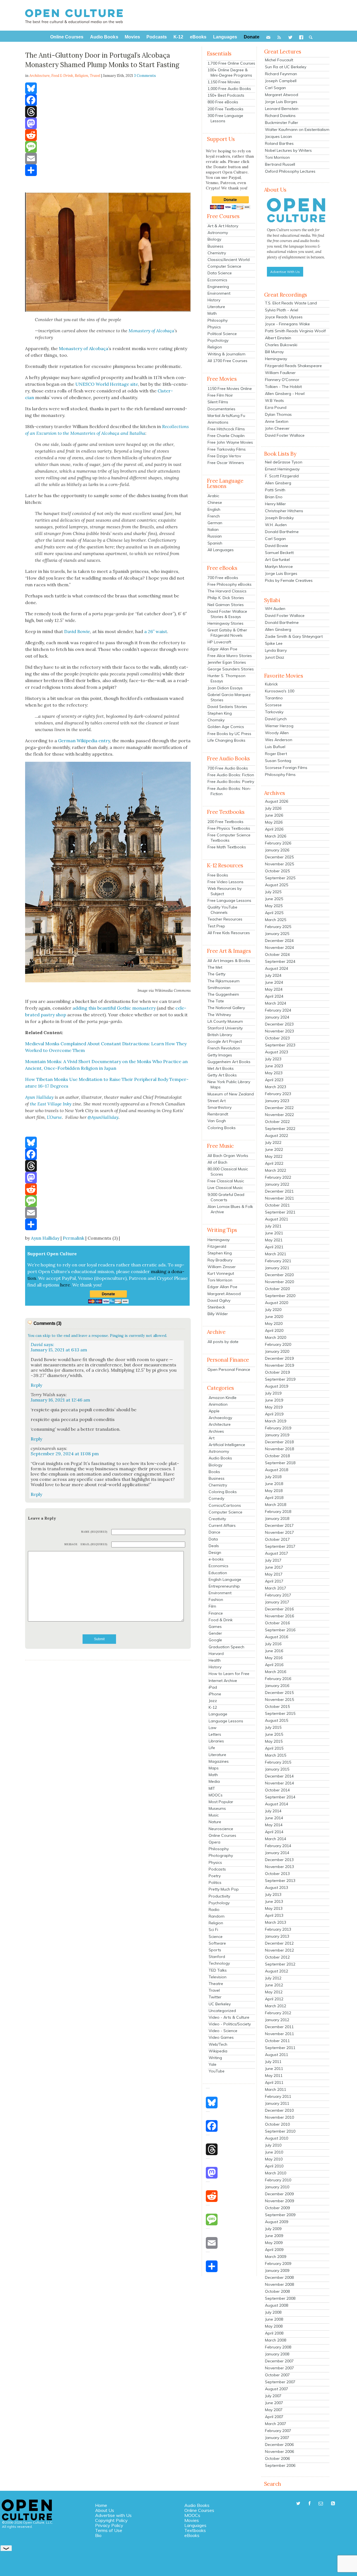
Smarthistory (219, 1107)
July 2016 (273, 1644)
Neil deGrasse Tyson (284, 462)
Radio (214, 1910)
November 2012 (279, 1950)
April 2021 (274, 1247)
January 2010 (277, 2187)
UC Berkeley (220, 2004)
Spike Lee (274, 643)
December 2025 (279, 857)
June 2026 (274, 815)
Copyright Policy (111, 2520)
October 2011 (277, 2041)
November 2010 (279, 2117)
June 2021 (274, 1233)
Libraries (216, 1741)
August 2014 (277, 1804)
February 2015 (278, 1762)
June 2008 (274, 2319)
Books (214, 1472)
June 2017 (274, 1567)
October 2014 (277, 1790)
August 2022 (277, 1136)
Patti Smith (275, 490)
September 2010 (280, 2131)
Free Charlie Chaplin (226, 436)
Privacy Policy (109, 2525)
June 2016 (274, 1651)
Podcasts (217, 1869)
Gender (215, 1633)
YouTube (217, 2071)
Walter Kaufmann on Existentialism (297, 130)
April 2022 (274, 1163)
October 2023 (277, 1038)
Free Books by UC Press (229, 734)
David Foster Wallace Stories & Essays (227, 614)
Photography (221, 1855)
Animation (218, 1404)
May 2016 (274, 1658)
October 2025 (277, 871)
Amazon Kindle (223, 1398)
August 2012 (277, 1971)
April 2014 (274, 1832)
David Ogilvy (219, 1300)
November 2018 (279, 1449)
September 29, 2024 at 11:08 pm (65, 1454)
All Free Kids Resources (229, 933)
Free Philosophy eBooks (230, 584)
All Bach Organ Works (228, 1156)
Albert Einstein (278, 338)
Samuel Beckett (279, 553)
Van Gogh (217, 1121)
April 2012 (274, 1999)
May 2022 (274, 1156)
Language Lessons (226, 1721)
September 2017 (280, 1546)
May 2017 (274, 1574)
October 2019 (277, 1372)
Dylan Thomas (278, 414)
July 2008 (273, 2312)
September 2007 (280, 2382)
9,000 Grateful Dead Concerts (226, 1197)
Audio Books (220, 1458)
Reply (36, 1385)
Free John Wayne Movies (230, 442)
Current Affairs (222, 1525)
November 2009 (279, 2201)
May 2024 (274, 989)
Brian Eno (274, 497)
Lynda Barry (276, 650)
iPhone (215, 1694)
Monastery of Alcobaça (151, 331)
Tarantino (274, 698)
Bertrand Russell (280, 164)
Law (213, 1728)
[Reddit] (108, 135)
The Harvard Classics (227, 591)
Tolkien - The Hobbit (283, 387)
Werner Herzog (279, 726)
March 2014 (276, 1839)
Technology (219, 1963)
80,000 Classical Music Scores (228, 1172)
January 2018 (277, 1518)
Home (101, 2505)
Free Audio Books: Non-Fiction (229, 791)
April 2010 (274, 2166)
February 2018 (278, 1512)
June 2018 (274, 1484)
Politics (215, 1882)
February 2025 (278, 927)
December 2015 (279, 1693)
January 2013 (277, 1936)
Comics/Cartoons (225, 1505)
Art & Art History (223, 226)
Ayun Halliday (45, 1238)
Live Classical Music (225, 1188)
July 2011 (273, 2062)
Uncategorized (222, 2011)
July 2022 (273, 1142)
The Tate (216, 1001)
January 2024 (277, 1017)
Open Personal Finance (229, 1369)
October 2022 (277, 1122)
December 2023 (279, 1024)
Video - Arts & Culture (229, 2017)
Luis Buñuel (275, 747)
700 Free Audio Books (228, 768)
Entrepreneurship (224, 1586)
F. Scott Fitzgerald (282, 476)
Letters (215, 1734)
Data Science (220, 273)
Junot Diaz (275, 657)
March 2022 (276, 1170)
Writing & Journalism (226, 354)
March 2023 (276, 1087)
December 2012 (279, 1943)
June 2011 (274, 2069)
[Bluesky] (108, 88)
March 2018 (276, 1505)
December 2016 (279, 1609)
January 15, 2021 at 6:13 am (59, 1350)
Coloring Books (222, 1128)
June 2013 (274, 1901)
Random (217, 1916)
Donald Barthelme (282, 532)
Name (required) (94, 1532)
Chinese (215, 502)
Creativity (217, 1519)
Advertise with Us (113, 2515)
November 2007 (279, 2368)
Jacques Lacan (278, 136)
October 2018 (277, 1456)
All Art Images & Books (229, 961)
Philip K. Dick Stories (226, 598)
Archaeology (220, 1418)
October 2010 (277, 2124)
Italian (213, 529)
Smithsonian (219, 988)
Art (212, 1438)
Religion (81, 76)
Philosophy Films (280, 775)
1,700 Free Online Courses (231, 63)
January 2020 (277, 1351)
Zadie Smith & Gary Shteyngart (294, 636)
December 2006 (279, 2445)
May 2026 (274, 822)
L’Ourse (54, 1117)
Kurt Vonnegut (221, 1273)
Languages (195, 2525)
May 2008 (274, 2326)
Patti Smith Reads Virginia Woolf (295, 331)
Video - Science (223, 2031)
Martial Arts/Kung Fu (226, 416)
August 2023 (277, 1052)
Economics (217, 280)
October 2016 (277, 1623)
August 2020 (277, 1303)
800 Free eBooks (223, 102)
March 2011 (276, 2089)
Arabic (213, 496)
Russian (215, 536)
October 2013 (277, 1874)
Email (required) (94, 1544)
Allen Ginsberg (278, 483)
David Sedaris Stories (227, 707)
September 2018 (280, 1463)
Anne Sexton (277, 421)
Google (215, 1640)
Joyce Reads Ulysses (284, 317)
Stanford (217, 1957)
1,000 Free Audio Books (229, 89)
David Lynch (276, 719)
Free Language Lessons (229, 900)
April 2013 (274, 1915)
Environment (219, 293)
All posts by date (223, 1342)
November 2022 (279, 1115)
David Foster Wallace (285, 435)
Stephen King (220, 713)
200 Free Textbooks (225, 109)
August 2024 (277, 968)
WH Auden (275, 609)
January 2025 (277, 934)
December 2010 (279, 2110)
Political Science (222, 334)
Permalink (73, 1238)
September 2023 (280, 1045)
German (215, 523)
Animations (218, 422)
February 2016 (278, 1679)
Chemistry (217, 253)
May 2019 (274, 1407)
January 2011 (277, 2103)
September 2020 (280, 1296)
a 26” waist (156, 631)
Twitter (215, 1997)
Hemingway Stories (225, 623)
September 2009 (280, 2215)
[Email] (108, 158)
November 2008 (279, 2284)
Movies (192, 2520)
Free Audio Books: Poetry (231, 782)
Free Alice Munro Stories (230, 656)
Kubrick (271, 684)
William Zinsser (222, 1267)
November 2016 (279, 1616)
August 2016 (277, 1637)
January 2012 (277, 2020)
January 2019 (277, 1435)
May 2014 (274, 1825)
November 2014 (279, 1783)
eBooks (192, 2535)
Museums (217, 1808)
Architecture (220, 1424)
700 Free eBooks (223, 578)
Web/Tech (218, 2044)
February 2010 (278, 2180)
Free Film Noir (220, 395)
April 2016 (274, 1665)
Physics (214, 327)
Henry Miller (275, 504)
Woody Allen (277, 733)
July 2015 (273, 1727)
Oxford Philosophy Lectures (290, 171)
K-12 (213, 1707)
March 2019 (276, 1421)
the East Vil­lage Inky (51, 1104)
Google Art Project (225, 1041)
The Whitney (219, 1015)
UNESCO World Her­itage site (107, 384)
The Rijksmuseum (224, 981)
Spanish (215, 543)
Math (212, 313)
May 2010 (274, 2159)
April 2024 (274, 996)
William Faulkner (280, 373)
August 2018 (277, 1470)
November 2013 (279, 1867)
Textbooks (195, 2530)
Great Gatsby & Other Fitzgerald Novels (227, 633)
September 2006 (280, 2465)
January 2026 (277, 850)
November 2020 (279, 1282)
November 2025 (279, 864)
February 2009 (278, 2264)
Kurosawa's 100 (280, 691)
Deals (214, 1546)
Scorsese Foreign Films (286, 768)
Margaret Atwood (224, 1294)
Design (215, 1552)
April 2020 (274, 1330)
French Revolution (224, 1048)
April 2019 (274, 1414)
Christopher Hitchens (284, 511)
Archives (216, 1431)
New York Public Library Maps (229, 1084)
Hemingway (219, 1240)
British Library (220, 1035)
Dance (214, 1532)
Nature (215, 1822)
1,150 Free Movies (224, 82)
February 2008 (278, 2347)
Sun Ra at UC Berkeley (286, 67)
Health (215, 1660)
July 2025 (273, 892)
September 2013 (280, 1881)
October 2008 (277, 2291)
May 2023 (274, 1073)
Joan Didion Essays (225, 688)
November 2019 (279, 1365)
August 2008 (277, 2305)
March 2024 (276, 1003)
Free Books (218, 875)
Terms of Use (109, 2530)
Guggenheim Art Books (229, 1062)
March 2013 (276, 1922)
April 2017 (274, 1581)
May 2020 (274, 1324)
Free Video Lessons (225, 882)
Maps (214, 1768)
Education (218, 1573)
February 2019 (278, 1428)
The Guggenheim (223, 994)
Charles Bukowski (281, 345)
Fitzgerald (217, 1246)
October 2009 (277, 2208)
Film (212, 1606)
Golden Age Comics (226, 727)
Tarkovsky (274, 712)
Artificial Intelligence (227, 1445)
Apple (214, 1411)
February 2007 (278, 2431)
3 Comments (145, 76)
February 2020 (278, 1344)
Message (71, 1544)
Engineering (218, 287)
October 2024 (277, 954)
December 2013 (279, 1860)
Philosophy (218, 320)
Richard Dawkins (280, 116)
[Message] (108, 147)
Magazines (219, 1761)
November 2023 (279, 1031)
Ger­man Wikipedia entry (84, 741)
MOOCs (216, 1795)
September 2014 (280, 1797)
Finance (216, 1613)
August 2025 (277, 885)
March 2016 (276, 1672)
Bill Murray (274, 352)
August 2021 (277, 1219)
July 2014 (273, 1811)
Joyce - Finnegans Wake (287, 324)
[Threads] (108, 112)
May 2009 (274, 2243)
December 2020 (279, 1275)
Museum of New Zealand (231, 1094)
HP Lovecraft (219, 642)
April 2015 (274, 1748)
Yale (213, 2064)
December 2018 (279, 1442)
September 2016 (280, 1630)
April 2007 (274, 2417)
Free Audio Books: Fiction (231, 775)
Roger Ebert (276, 754)
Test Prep (216, 926)
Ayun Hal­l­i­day (40, 1097)
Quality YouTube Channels (222, 910)
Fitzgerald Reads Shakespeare (293, 366)
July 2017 (273, 1560)
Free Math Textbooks (227, 847)
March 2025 (276, 920)
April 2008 (274, 2333)
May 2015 (274, 1741)
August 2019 (277, 1386)
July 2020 (273, 1310)
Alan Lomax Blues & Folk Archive (230, 1209)
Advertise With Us (285, 272)
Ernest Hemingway (282, 469)
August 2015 (277, 1720)
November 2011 (279, 2034)
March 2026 (276, 836)
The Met (215, 967)
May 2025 (274, 906)
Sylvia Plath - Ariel (282, 310)
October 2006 (277, 2458)
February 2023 (278, 1094)
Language (218, 1714)
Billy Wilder (218, 1314)
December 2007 (279, 2361)
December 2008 (279, 2277)
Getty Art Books (222, 1075)
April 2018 (274, 1498)
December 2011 (279, 2027)
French (214, 516)
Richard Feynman (281, 74)
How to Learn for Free (229, 1674)
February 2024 (278, 1010)
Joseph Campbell (281, 81)
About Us (105, 2510)
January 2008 (277, 2354)
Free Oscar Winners (226, 463)
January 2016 (277, 1686)
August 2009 (277, 2222)
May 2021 (274, 1240)
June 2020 (274, 1317)
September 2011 (280, 2048)
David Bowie (77, 631)
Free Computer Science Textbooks (229, 838)
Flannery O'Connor (282, 380)
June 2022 (274, 1149)
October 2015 (277, 1706)
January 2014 (277, 1853)
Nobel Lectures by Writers (288, 150)
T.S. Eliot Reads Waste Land (291, 303)
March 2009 (276, 2257)
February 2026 (278, 843)
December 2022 (279, 1108)
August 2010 (277, 2138)
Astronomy (218, 233)
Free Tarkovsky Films (227, 449)
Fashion (216, 1600)
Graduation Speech (226, 1647)
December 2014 (279, 1776)
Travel (95, 76)
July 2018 (273, 1477)
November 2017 (279, 1532)
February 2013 (278, 1929)
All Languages (221, 550)
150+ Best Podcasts (226, 95)
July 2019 (273, 1393)
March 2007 (276, 2424)
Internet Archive (223, 1681)
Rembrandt (218, 1114)
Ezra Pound (276, 407)
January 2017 (277, 1602)
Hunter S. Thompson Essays (226, 678)
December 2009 (279, 2194)
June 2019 (274, 1400)
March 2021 (276, 1254)
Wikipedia (218, 2051)
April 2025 (274, 913)
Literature (216, 307)
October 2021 (277, 1205)
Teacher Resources (225, 919)
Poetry (215, 1876)
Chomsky (216, 720)
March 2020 (276, 1337)
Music (214, 1815)
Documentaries (221, 409)
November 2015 (279, 1700)
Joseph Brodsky (279, 518)
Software (217, 1943)
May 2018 (274, 1491)
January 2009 (277, 2270)
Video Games (221, 2037)
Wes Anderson (279, 740)
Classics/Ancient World (229, 260)
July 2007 (273, 2396)
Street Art (217, 1101)
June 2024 (274, 982)
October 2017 (277, 1539)
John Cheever (277, 428)
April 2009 (274, 2250)
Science (216, 1937)
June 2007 (274, 2403)
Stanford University (225, 1028)
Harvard (216, 1654)
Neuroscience (221, 1829)
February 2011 (278, 2096)
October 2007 (277, 2375)
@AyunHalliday (103, 1117)
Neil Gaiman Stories (226, 605)
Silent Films (218, 402)
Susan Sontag (278, 761)
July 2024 (273, 975)
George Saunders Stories (231, 669)
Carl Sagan (275, 88)
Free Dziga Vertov (224, 456)
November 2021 (279, 1198)
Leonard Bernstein (282, 109)
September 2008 (280, 2298)
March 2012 (276, 2006)
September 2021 (280, 1212)
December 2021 (279, 1191)
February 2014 (278, 1846)
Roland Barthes (279, 143)
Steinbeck (216, 1307)
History (214, 300)
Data (213, 1539)
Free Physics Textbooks (229, 828)
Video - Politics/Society (230, 2024)
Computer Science (224, 266)
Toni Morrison (220, 1280)
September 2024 (280, 961)
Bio (98, 2535)
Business (215, 246)
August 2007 (277, 2389)
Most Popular (221, 1802)
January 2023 (277, 1101)
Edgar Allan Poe (222, 649)
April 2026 (274, 829)
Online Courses (222, 1835)
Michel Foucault (279, 60)
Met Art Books (221, 1068)
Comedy (216, 1498)
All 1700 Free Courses (227, 361)
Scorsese (273, 705)
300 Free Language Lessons (225, 118)
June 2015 (274, 1734)
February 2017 (278, 1595)
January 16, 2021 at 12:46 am (60, 1400)
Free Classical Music (226, 1181)
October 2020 (277, 1289)
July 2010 (273, 2145)
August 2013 (277, 1888)
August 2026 (277, 801)
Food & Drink (62, 76)
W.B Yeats (274, 401)
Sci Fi (213, 1930)
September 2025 (280, 878)
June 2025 (274, 899)
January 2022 (277, 1184)
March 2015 (276, 1755)
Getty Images (220, 1055)
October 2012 (277, 1957)
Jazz (213, 1701)
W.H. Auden (276, 525)
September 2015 (280, 1713)
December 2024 (279, 941)
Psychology (218, 340)
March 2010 (276, 2173)
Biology (214, 239)
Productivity (219, 1896)
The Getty (216, 974)
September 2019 (280, 1379)
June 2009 (274, 2236)
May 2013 (274, 1908)
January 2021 (277, 1268)
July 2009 (273, 2229)
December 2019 (279, 1358)
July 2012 (273, 1978)
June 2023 (274, 1066)
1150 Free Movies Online (230, 389)
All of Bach (217, 1162)
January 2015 (277, 1769)
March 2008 (276, 2340)
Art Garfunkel (277, 560)
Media (214, 1781)
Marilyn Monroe (279, 567)
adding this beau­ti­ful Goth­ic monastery (114, 1008)
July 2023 (273, 1059)
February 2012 (278, 2013)
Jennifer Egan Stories (227, 662)
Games (215, 1627)
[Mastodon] (108, 123)
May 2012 (274, 1992)
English (214, 509)
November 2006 (279, 2452)
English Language (225, 1579)
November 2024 (279, 948)
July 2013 (273, 1894)
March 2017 (276, 1588)
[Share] (108, 170)
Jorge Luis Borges (281, 102)
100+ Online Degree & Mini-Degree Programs (230, 73)
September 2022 (280, 1129)
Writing (215, 2058)
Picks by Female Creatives (289, 580)
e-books (216, 1559)
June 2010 (274, 2152)
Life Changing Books (226, 740)
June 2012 (274, 1985)
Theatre (216, 1984)
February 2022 (278, 1177)
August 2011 (277, 2055)
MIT (212, 1788)
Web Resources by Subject (225, 891)
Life (212, 1748)
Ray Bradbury (220, 1260)
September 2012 (280, 1964)
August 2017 (277, 1553)
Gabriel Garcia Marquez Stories (229, 697)
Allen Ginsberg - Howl (285, 394)
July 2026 (273, 808)
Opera (214, 1842)
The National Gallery (226, 1008)
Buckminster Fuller (282, 123)
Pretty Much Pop (224, 1889)
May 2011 (274, 2076)
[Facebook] (108, 100)
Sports (215, 1950)
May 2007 (274, 2410)
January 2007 (277, 2438)
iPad (213, 1687)
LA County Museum (225, 1021)
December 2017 (279, 1525)
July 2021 (273, 1226)
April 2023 (274, 1080)
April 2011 (274, 2082)
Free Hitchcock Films (226, 429)
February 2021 (278, 1261)
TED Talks (218, 1970)
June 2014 (274, 1818)
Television (218, 1977)
